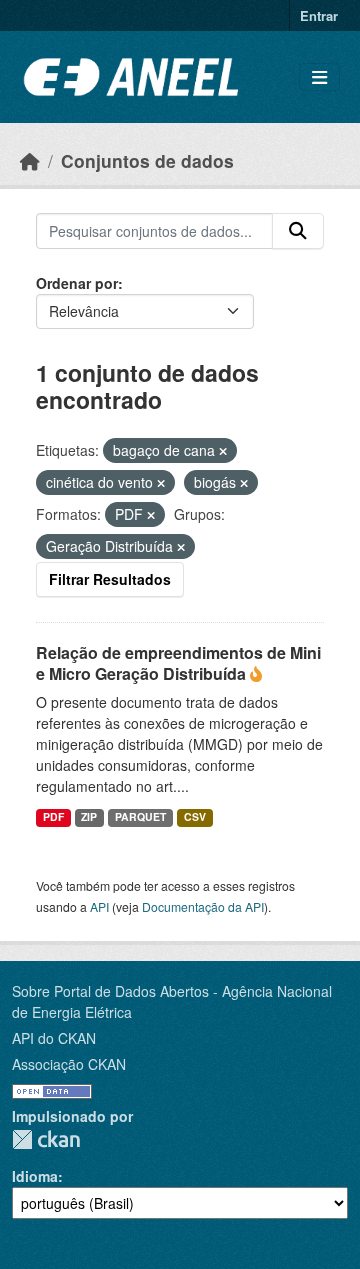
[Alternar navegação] (319, 77)
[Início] (30, 160)
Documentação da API (203, 906)
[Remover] (223, 451)
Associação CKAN (69, 1064)
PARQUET (140, 816)
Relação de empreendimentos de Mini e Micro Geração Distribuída (178, 663)
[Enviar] (298, 231)
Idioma (35, 1176)
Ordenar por (77, 283)
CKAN (46, 1139)
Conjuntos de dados (147, 160)
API (99, 906)
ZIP (89, 816)
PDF (53, 816)
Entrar (319, 15)
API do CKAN (54, 1038)
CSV (195, 816)
